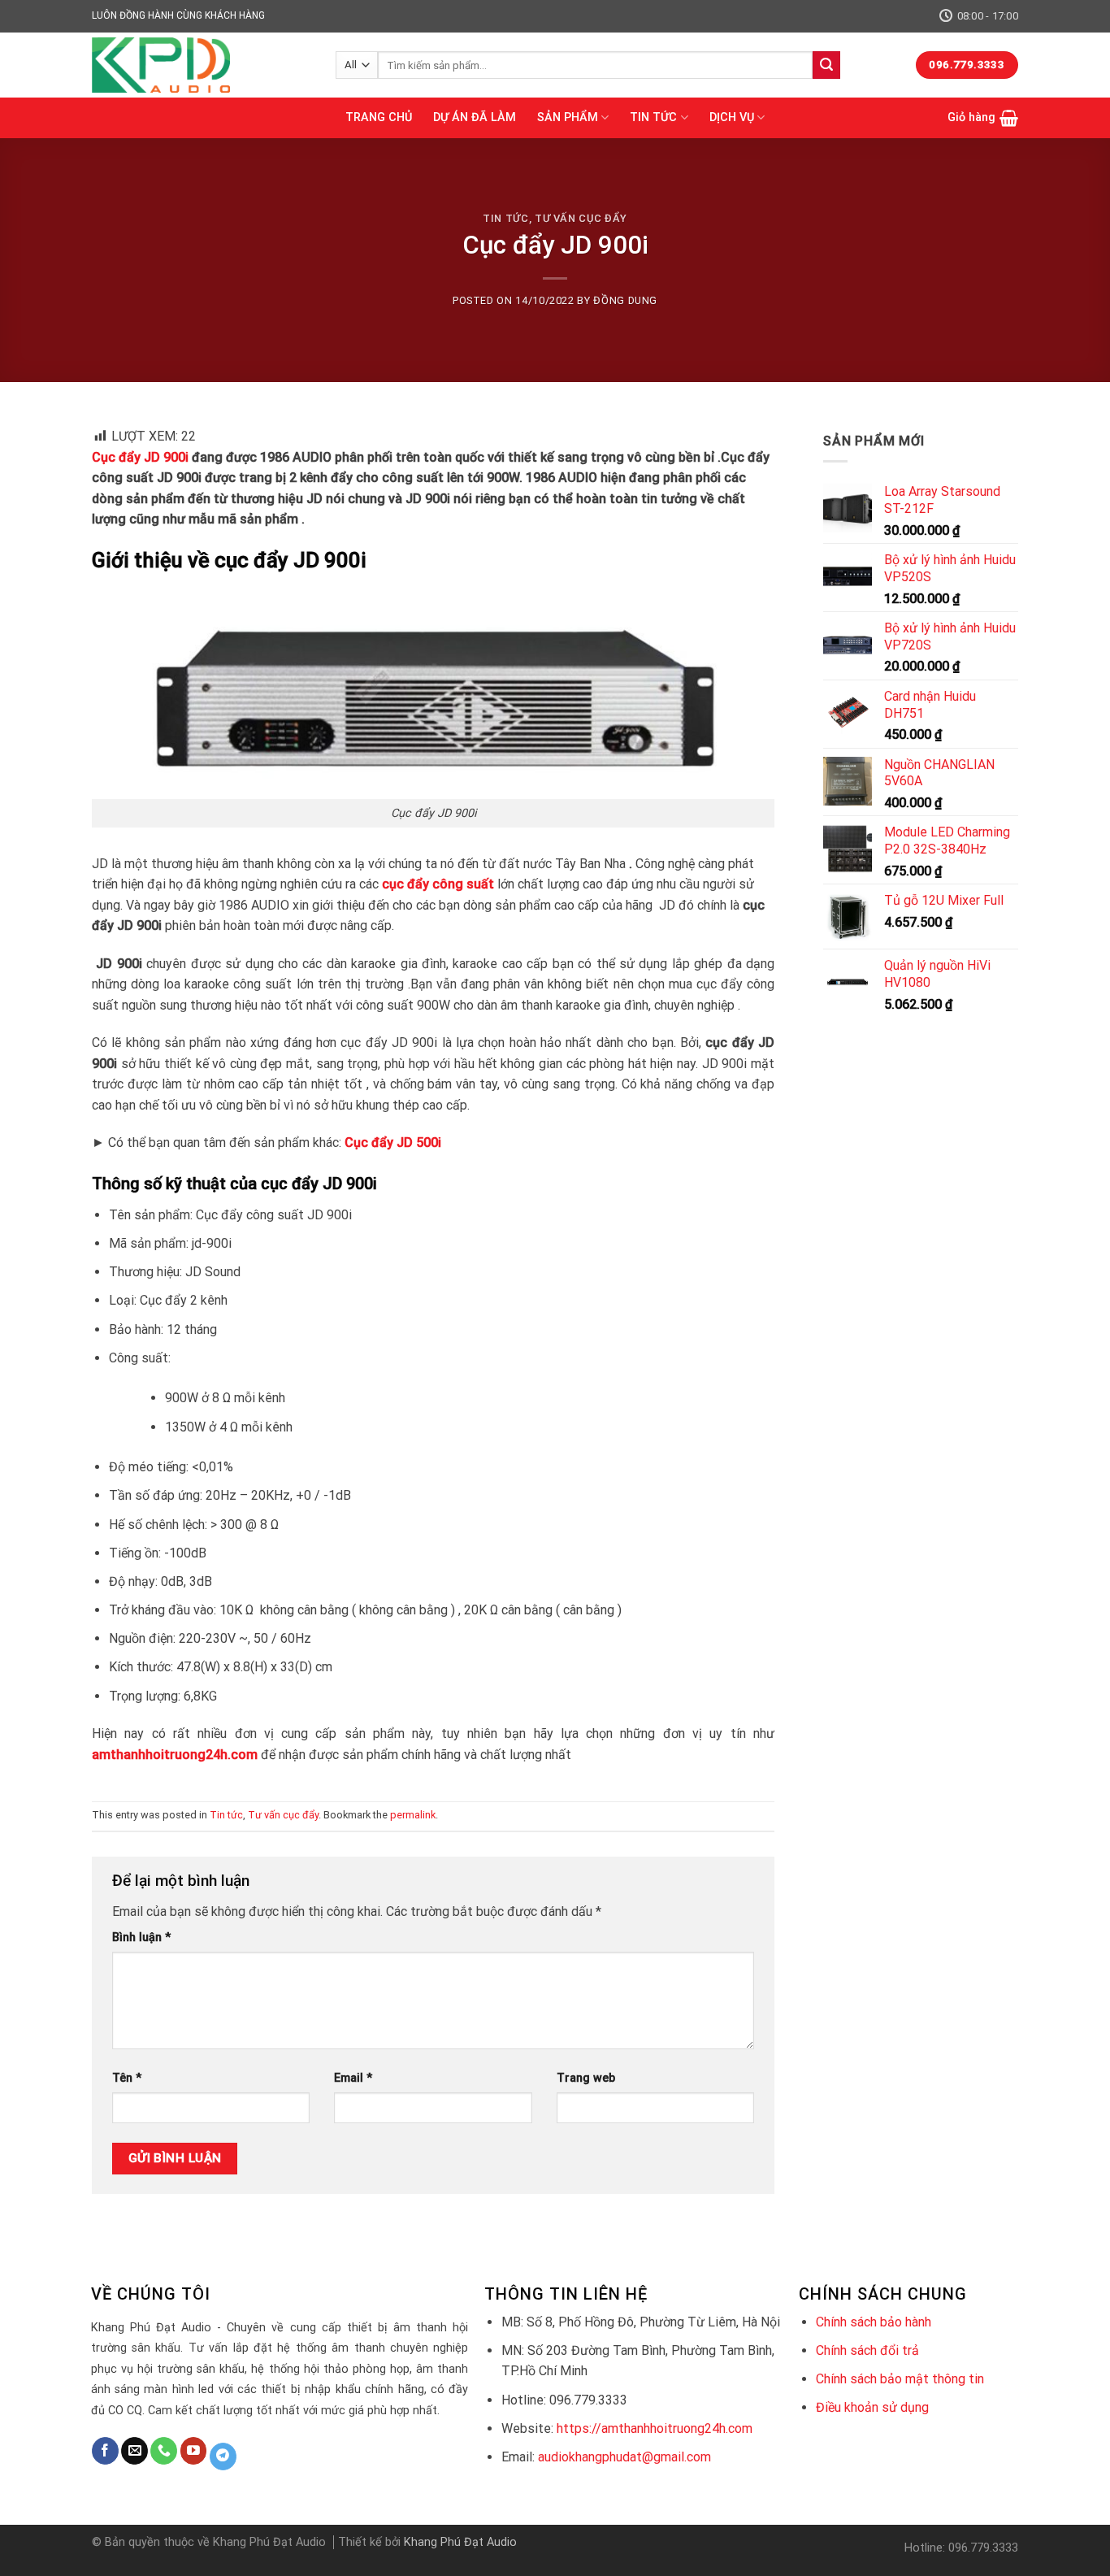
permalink (413, 1815)
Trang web (586, 2078)
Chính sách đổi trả (867, 2350)
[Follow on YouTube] (194, 2451)
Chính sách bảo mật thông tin (900, 2379)
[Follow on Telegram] (223, 2457)
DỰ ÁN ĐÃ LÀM (475, 117)
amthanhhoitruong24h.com (175, 1755)
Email (353, 2078)
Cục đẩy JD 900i (140, 457)
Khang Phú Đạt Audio (460, 2542)
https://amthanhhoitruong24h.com (655, 2428)
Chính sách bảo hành (874, 2322)
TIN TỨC (653, 117)
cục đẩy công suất (438, 884)
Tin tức (506, 218)
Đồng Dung (625, 300)
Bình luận (141, 1937)
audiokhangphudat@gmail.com (624, 2457)
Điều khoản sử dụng (872, 2407)
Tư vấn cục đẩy (581, 218)
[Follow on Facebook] (105, 2451)
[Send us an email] (134, 2451)
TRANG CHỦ (379, 117)
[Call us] (164, 2451)
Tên (127, 2078)
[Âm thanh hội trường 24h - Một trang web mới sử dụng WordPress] (202, 65)
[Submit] (826, 65)
